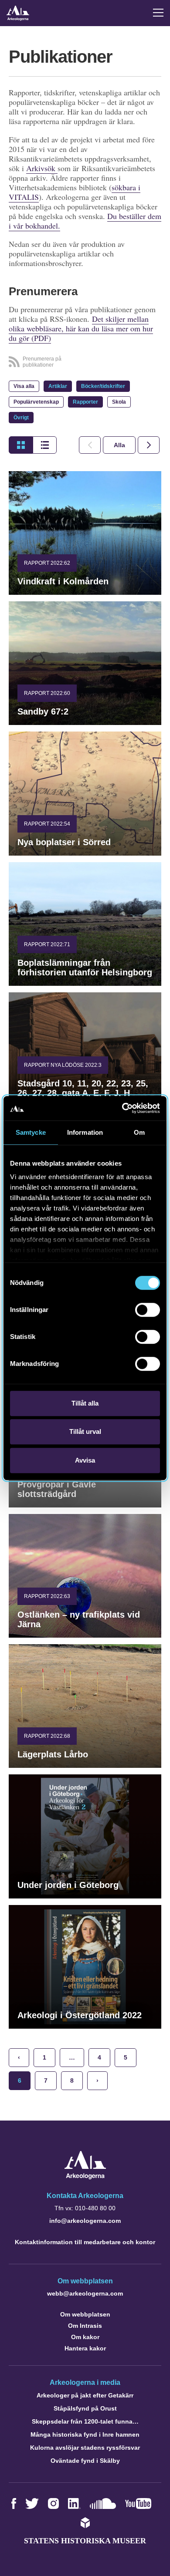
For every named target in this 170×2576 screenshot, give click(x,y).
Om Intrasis (85, 2326)
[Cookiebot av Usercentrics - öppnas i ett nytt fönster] (122, 1108)
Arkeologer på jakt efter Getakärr (85, 2395)
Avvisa (85, 1460)
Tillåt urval (85, 1431)
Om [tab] (139, 1132)
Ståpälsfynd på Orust (85, 2408)
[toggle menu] (158, 13)
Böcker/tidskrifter (103, 386)
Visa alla (24, 386)
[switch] (148, 1310)
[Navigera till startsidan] (85, 2177)
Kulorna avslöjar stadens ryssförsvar (85, 2448)
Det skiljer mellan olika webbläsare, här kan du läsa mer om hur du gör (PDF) (81, 328)
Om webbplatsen (85, 2314)
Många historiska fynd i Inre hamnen (85, 2434)
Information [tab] (85, 1132)
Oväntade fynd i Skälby (85, 2461)
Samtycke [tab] (31, 1132)
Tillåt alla (85, 1403)
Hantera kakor (85, 2348)
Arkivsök (42, 168)
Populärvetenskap (36, 402)
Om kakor (85, 2337)
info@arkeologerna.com (85, 2221)
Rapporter (85, 402)
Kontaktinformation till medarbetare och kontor (85, 2242)
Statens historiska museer (85, 2541)
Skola (119, 402)
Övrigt (21, 418)
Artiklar (58, 386)
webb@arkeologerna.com (85, 2293)
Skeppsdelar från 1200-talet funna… (85, 2421)
